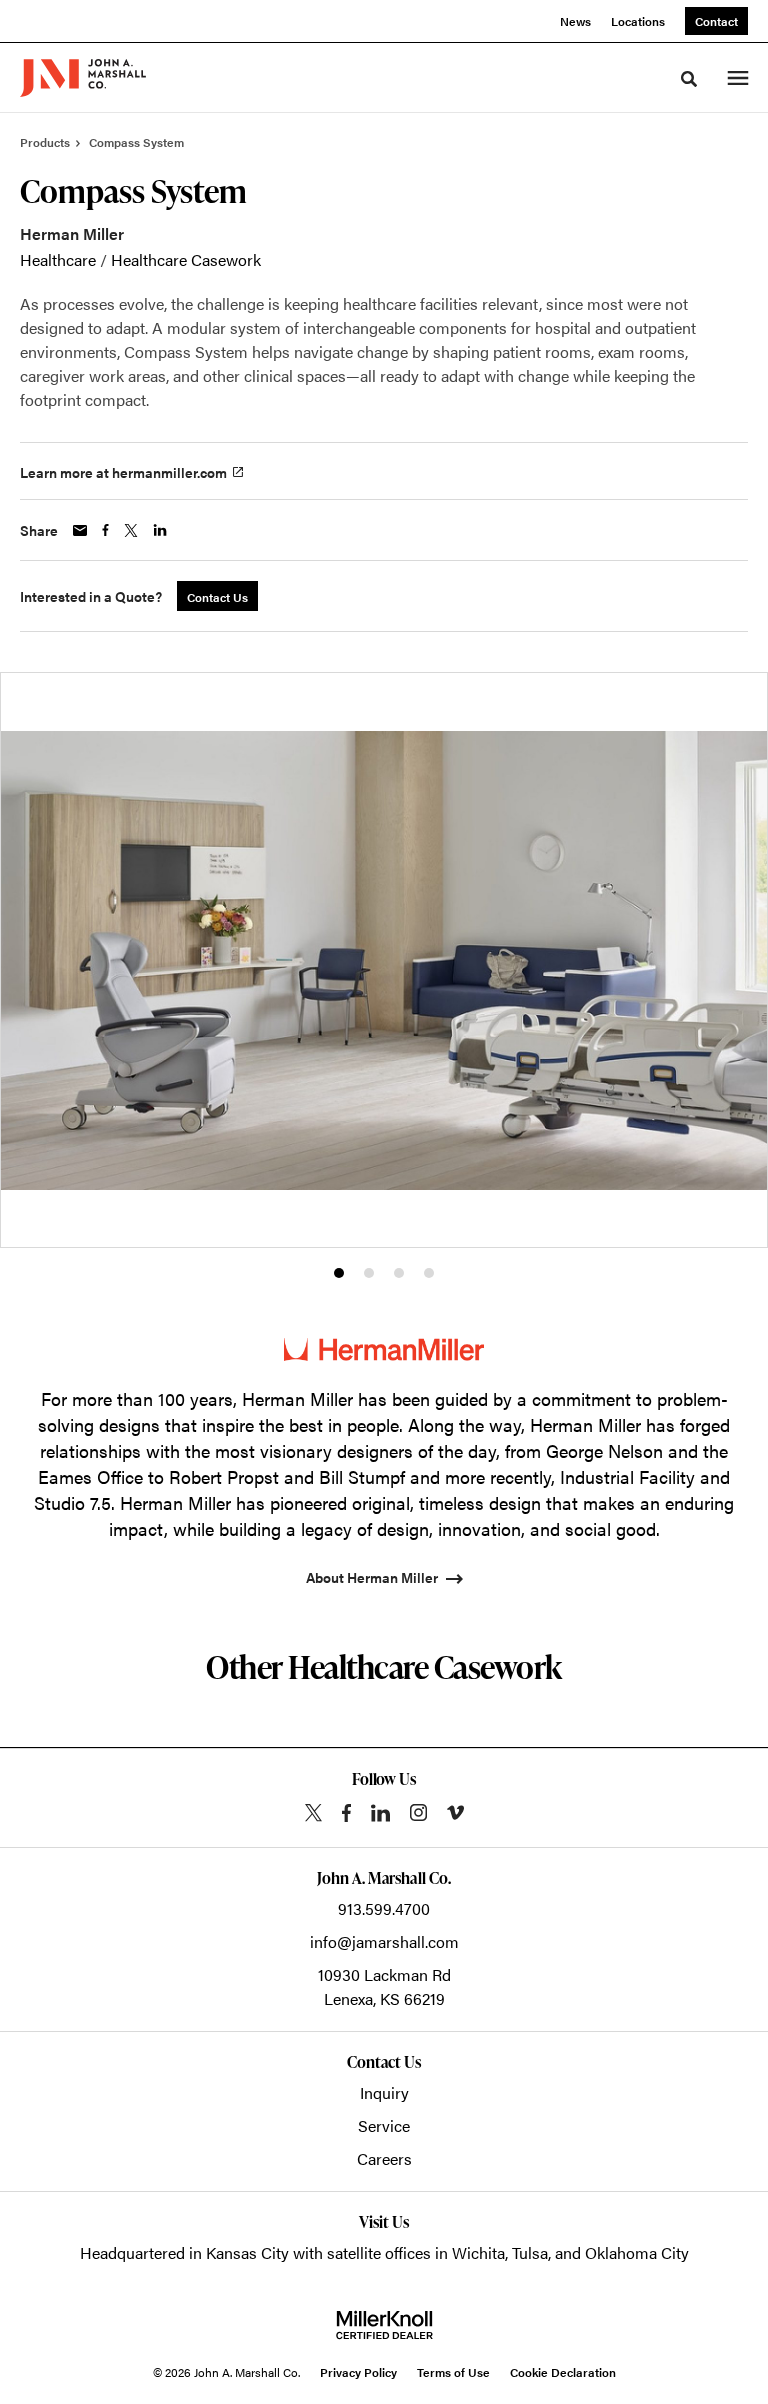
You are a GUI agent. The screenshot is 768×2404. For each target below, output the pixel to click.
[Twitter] (313, 1812)
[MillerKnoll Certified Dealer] (384, 2325)
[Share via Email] (80, 530)
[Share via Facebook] (105, 530)
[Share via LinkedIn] (160, 530)
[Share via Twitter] (131, 530)
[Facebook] (346, 1813)
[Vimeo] (455, 1812)
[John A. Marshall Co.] (83, 78)
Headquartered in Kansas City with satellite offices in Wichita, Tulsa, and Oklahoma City (384, 2252)
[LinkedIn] (380, 1813)
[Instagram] (418, 1812)
